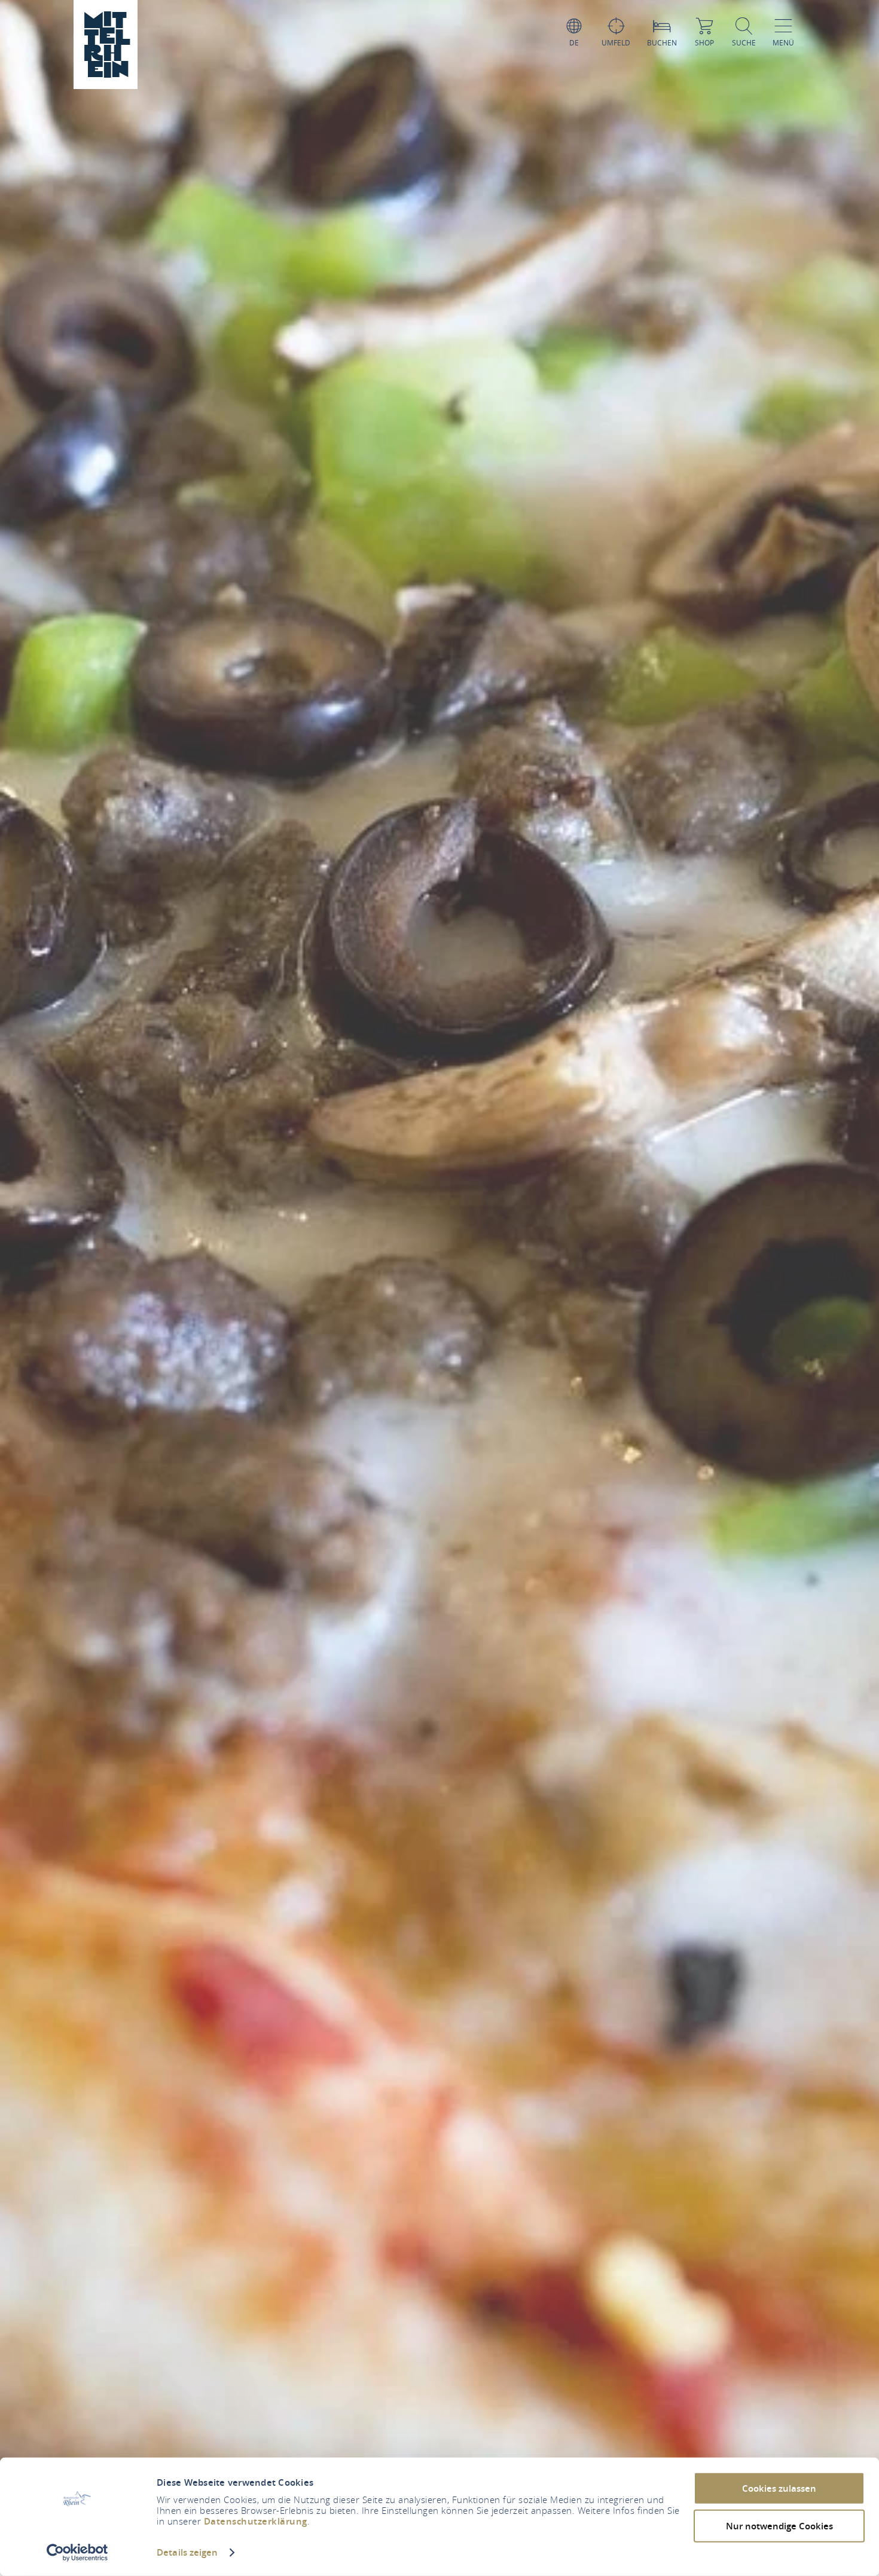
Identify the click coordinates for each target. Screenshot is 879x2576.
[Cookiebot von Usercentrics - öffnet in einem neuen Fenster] (77, 2553)
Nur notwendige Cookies (779, 2525)
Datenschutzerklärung (256, 2521)
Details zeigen (187, 2552)
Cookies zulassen (779, 2488)
